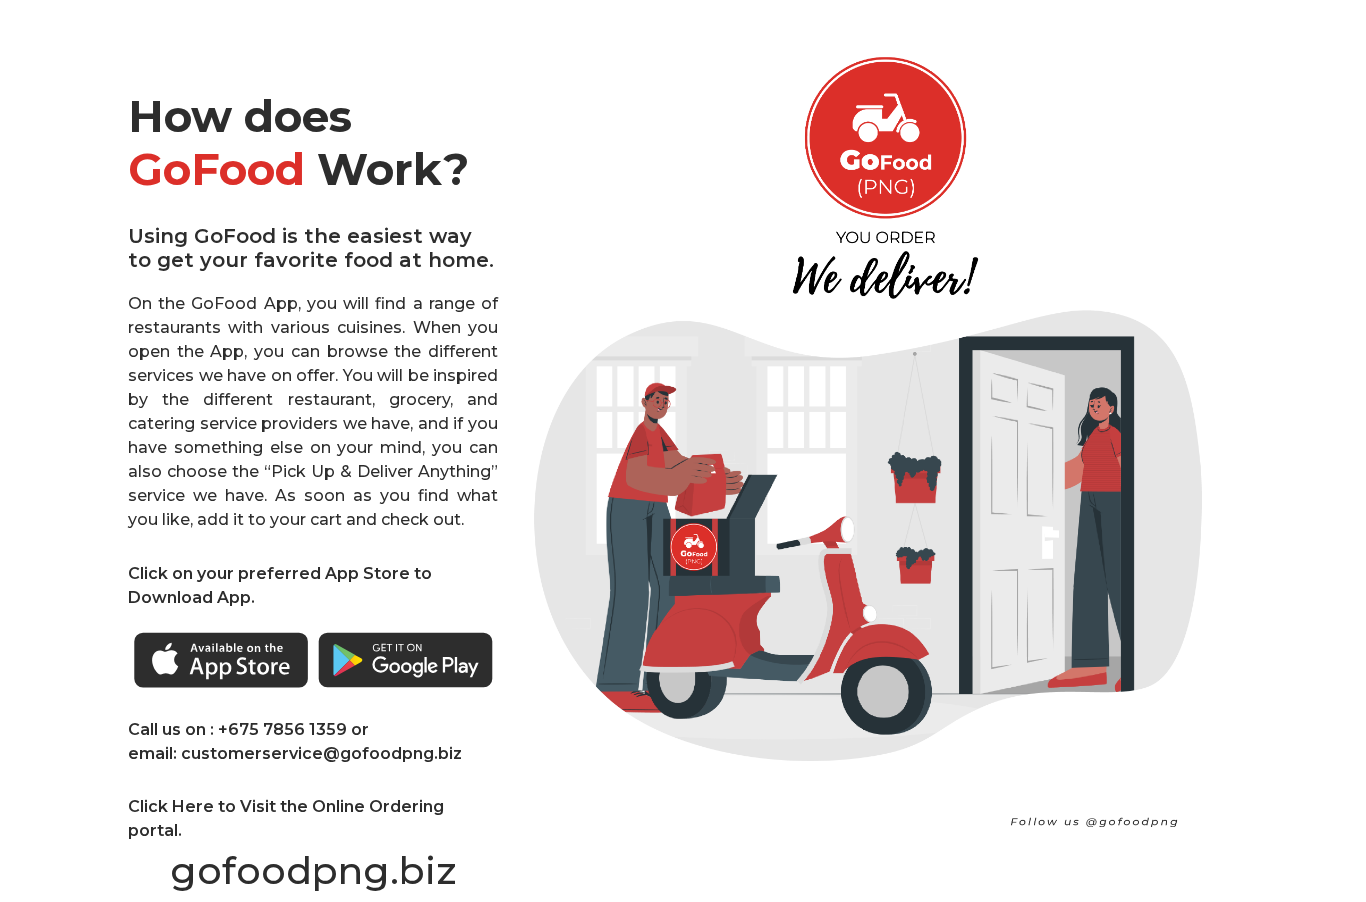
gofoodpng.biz (313, 870)
